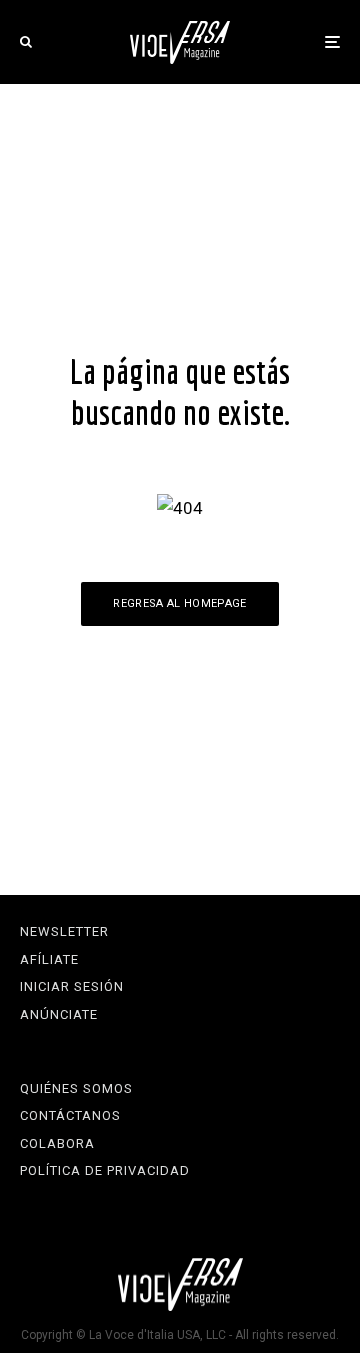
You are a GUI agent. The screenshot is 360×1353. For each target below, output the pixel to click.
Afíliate (49, 959)
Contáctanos (70, 1115)
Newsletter (64, 931)
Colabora (57, 1143)
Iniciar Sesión (72, 986)
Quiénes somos (76, 1088)
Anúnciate (59, 1014)
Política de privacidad (105, 1170)
